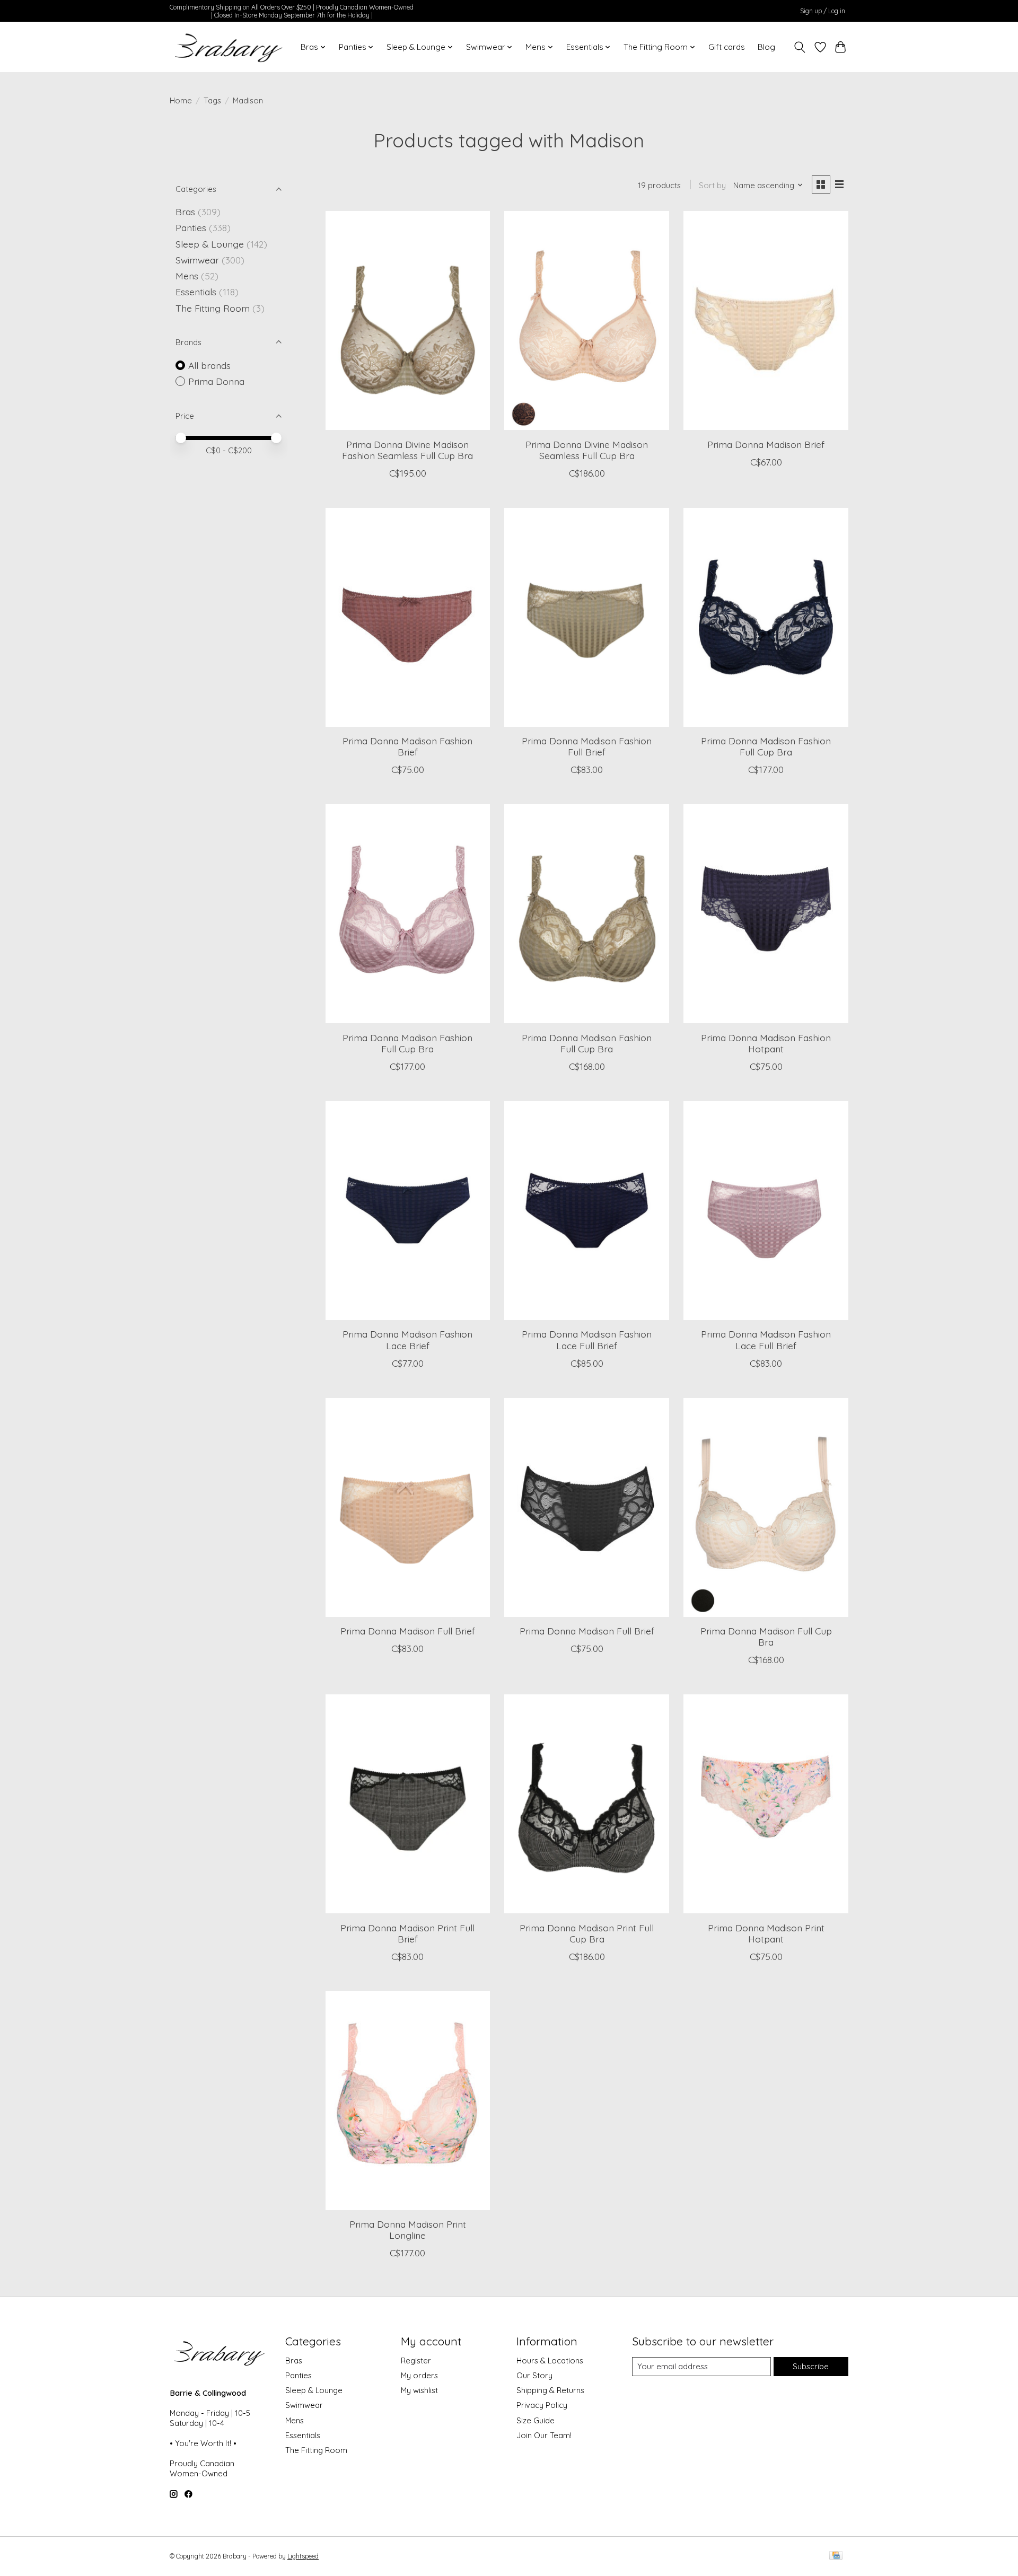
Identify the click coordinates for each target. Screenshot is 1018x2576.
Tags (212, 100)
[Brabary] (229, 47)
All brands (209, 365)
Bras (185, 212)
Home (181, 100)
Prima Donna (216, 381)
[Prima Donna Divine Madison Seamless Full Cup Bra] (586, 320)
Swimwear (197, 260)
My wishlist (419, 2390)
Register (416, 2360)
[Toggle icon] (800, 47)
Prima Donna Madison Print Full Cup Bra (587, 1933)
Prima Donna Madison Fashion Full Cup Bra (766, 746)
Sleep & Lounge (210, 244)
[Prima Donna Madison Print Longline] (408, 2101)
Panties (191, 227)
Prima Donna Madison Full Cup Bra (766, 1636)
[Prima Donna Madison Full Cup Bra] (766, 1507)
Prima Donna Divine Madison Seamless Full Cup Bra (587, 450)
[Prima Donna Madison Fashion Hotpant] (766, 914)
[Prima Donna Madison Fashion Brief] (408, 617)
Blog (766, 47)
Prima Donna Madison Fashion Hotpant (766, 1043)
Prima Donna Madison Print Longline (408, 2230)
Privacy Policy (542, 2405)
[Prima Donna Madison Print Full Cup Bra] (586, 1804)
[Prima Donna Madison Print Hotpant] (766, 1804)
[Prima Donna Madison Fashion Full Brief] (586, 617)
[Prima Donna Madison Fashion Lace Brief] (408, 1211)
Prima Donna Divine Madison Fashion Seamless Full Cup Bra (407, 450)
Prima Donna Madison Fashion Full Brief (587, 746)
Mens (187, 276)
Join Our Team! (544, 2435)
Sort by (712, 185)
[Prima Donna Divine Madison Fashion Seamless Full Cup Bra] (408, 320)
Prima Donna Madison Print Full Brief (407, 1933)
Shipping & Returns (550, 2390)
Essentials (196, 292)
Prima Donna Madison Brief (766, 444)
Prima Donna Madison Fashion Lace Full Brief (587, 1339)
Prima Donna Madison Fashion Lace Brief (407, 1339)
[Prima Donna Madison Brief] (766, 320)
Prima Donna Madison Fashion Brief (407, 746)
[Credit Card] (836, 2556)
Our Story (534, 2375)
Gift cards (727, 47)
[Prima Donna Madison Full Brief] (408, 1507)
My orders (419, 2375)
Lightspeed (303, 2556)
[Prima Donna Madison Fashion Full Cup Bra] (766, 617)
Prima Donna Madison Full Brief (408, 1631)
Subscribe (811, 2366)
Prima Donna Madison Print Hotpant (766, 1933)
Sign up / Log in (823, 11)
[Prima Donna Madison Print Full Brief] (408, 1804)
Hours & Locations (550, 2360)
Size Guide (536, 2420)
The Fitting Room (213, 308)
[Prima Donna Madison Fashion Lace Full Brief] (586, 1211)
